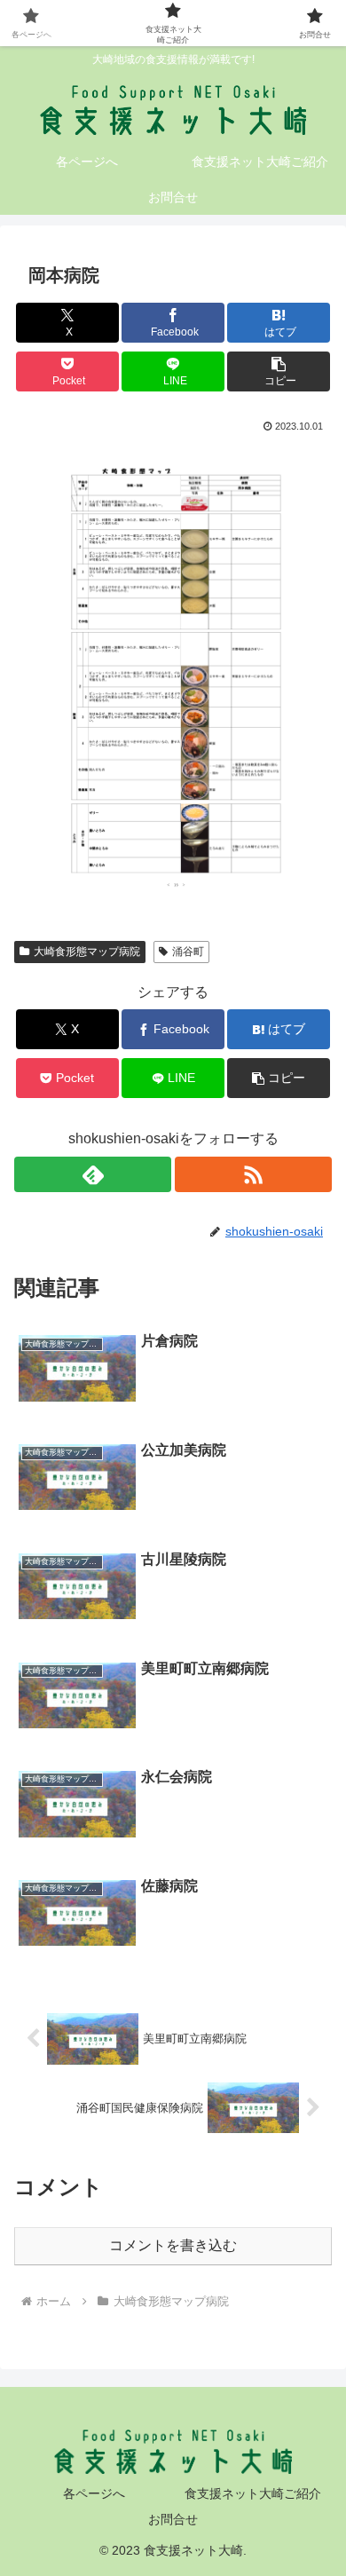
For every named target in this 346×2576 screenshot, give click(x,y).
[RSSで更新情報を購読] (253, 1174)
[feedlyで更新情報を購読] (93, 1174)
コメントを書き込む (173, 2245)
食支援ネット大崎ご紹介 (253, 2493)
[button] (279, 371)
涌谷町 (188, 952)
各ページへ (94, 2493)
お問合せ (173, 2519)
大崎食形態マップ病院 (87, 952)
